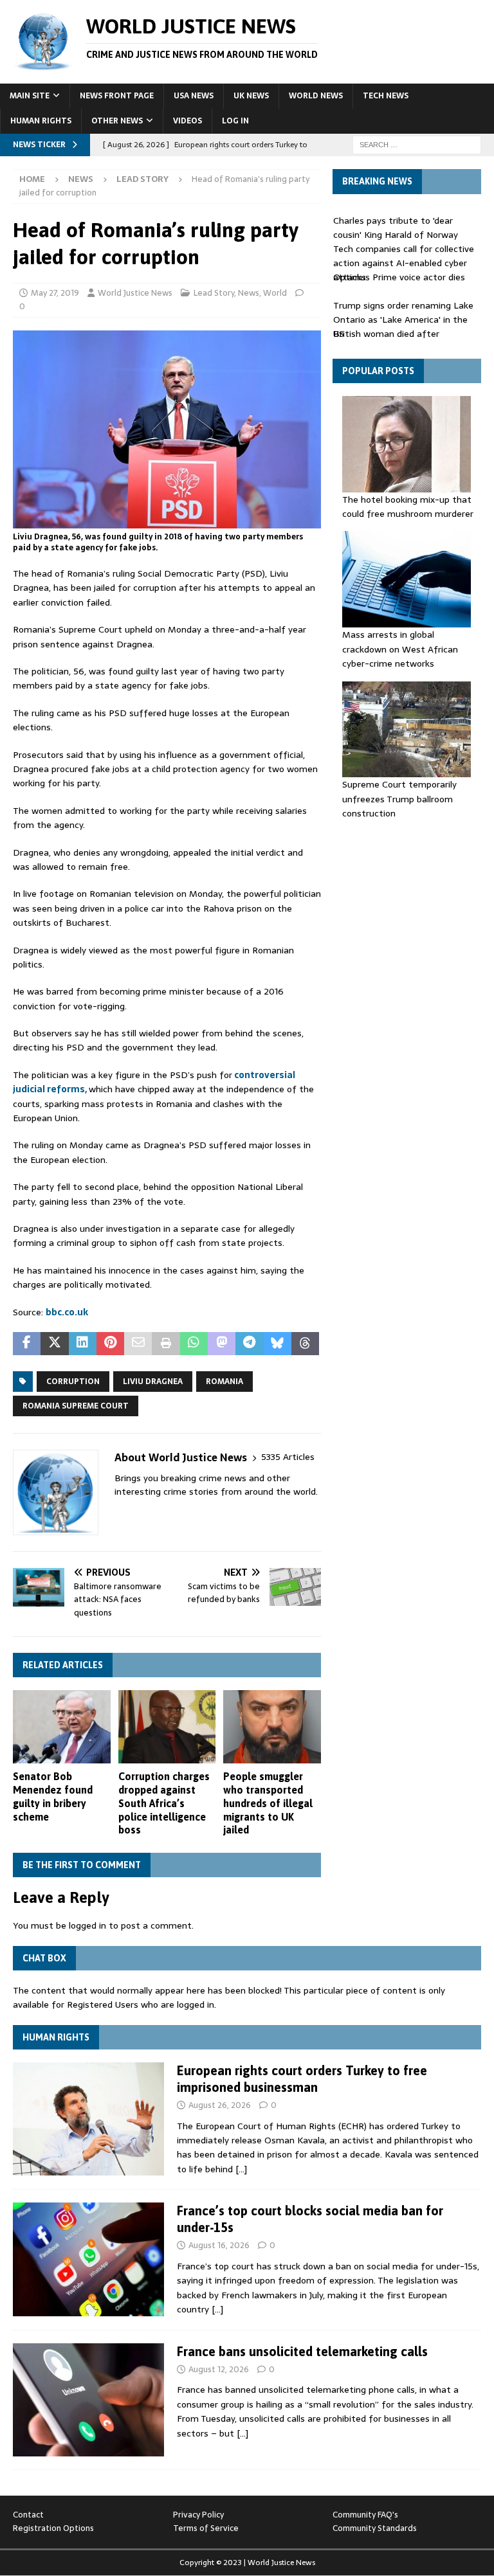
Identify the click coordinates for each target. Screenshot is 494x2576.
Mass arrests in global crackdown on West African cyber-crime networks (400, 649)
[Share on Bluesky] (278, 1344)
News (81, 179)
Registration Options (53, 2528)
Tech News (386, 96)
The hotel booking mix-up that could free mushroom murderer (408, 507)
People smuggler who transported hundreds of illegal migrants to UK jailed (268, 1803)
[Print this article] (166, 1344)
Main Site (30, 96)
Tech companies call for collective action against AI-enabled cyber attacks (404, 263)
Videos (188, 121)
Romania (224, 1382)
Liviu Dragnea (153, 1382)
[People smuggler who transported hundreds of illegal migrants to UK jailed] (272, 1727)
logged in (87, 1925)
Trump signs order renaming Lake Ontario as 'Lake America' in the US (403, 320)
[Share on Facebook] (27, 1344)
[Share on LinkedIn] (83, 1344)
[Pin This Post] (110, 1344)
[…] (241, 2169)
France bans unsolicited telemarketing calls (302, 2351)
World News (316, 96)
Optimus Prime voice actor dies (399, 277)
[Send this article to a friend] (138, 1344)
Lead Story (214, 293)
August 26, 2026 (220, 2105)
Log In (235, 121)
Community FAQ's (365, 2515)
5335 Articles (288, 1457)
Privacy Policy (198, 2515)
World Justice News (135, 293)
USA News (194, 96)
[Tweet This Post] (54, 1344)
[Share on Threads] (305, 1344)
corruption (73, 1382)
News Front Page (117, 96)
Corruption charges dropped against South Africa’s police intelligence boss (164, 1803)
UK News (251, 96)
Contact (28, 2515)
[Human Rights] (88, 2119)
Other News (117, 121)
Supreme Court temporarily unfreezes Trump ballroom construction (399, 799)
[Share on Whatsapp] (194, 1344)
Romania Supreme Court (76, 1406)
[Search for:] (417, 144)
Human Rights (41, 121)
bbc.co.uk (67, 1312)
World (275, 293)
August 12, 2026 (219, 2369)
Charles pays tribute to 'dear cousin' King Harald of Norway (396, 228)
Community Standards (375, 2528)
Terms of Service (206, 2528)
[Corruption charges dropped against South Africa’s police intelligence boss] (167, 1727)
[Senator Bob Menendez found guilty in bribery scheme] (62, 1727)
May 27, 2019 (55, 293)
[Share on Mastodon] (222, 1344)
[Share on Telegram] (249, 1344)
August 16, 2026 (219, 2245)
